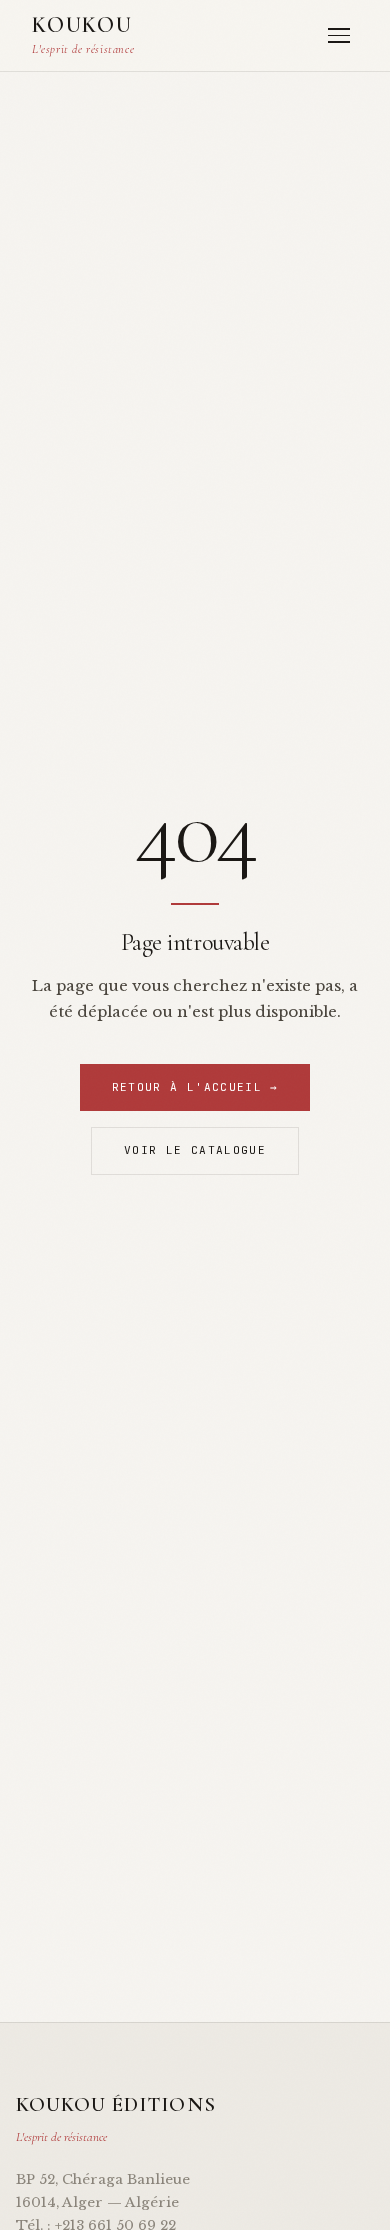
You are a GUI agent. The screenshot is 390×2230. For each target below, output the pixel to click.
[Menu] (339, 35)
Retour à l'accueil (195, 1087)
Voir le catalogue (195, 1150)
